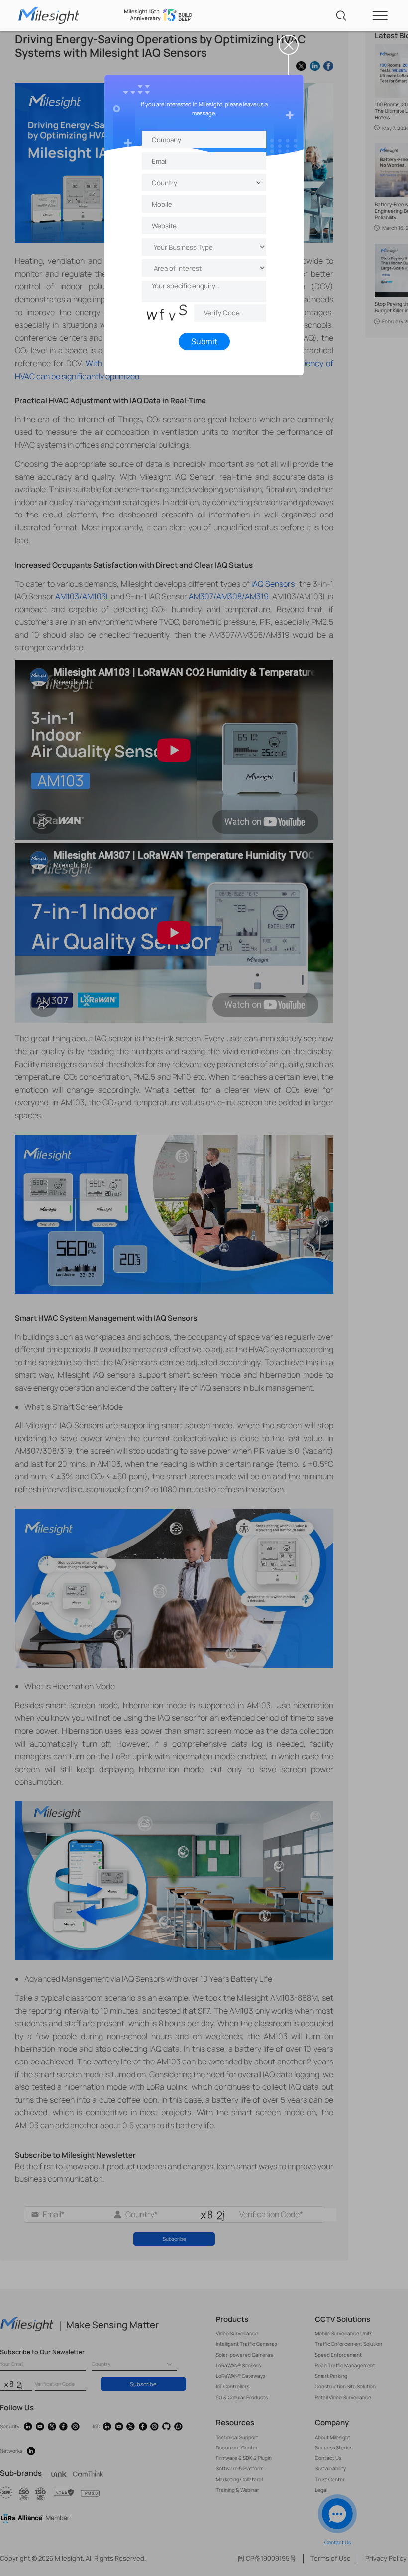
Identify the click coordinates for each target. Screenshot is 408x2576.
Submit (204, 341)
